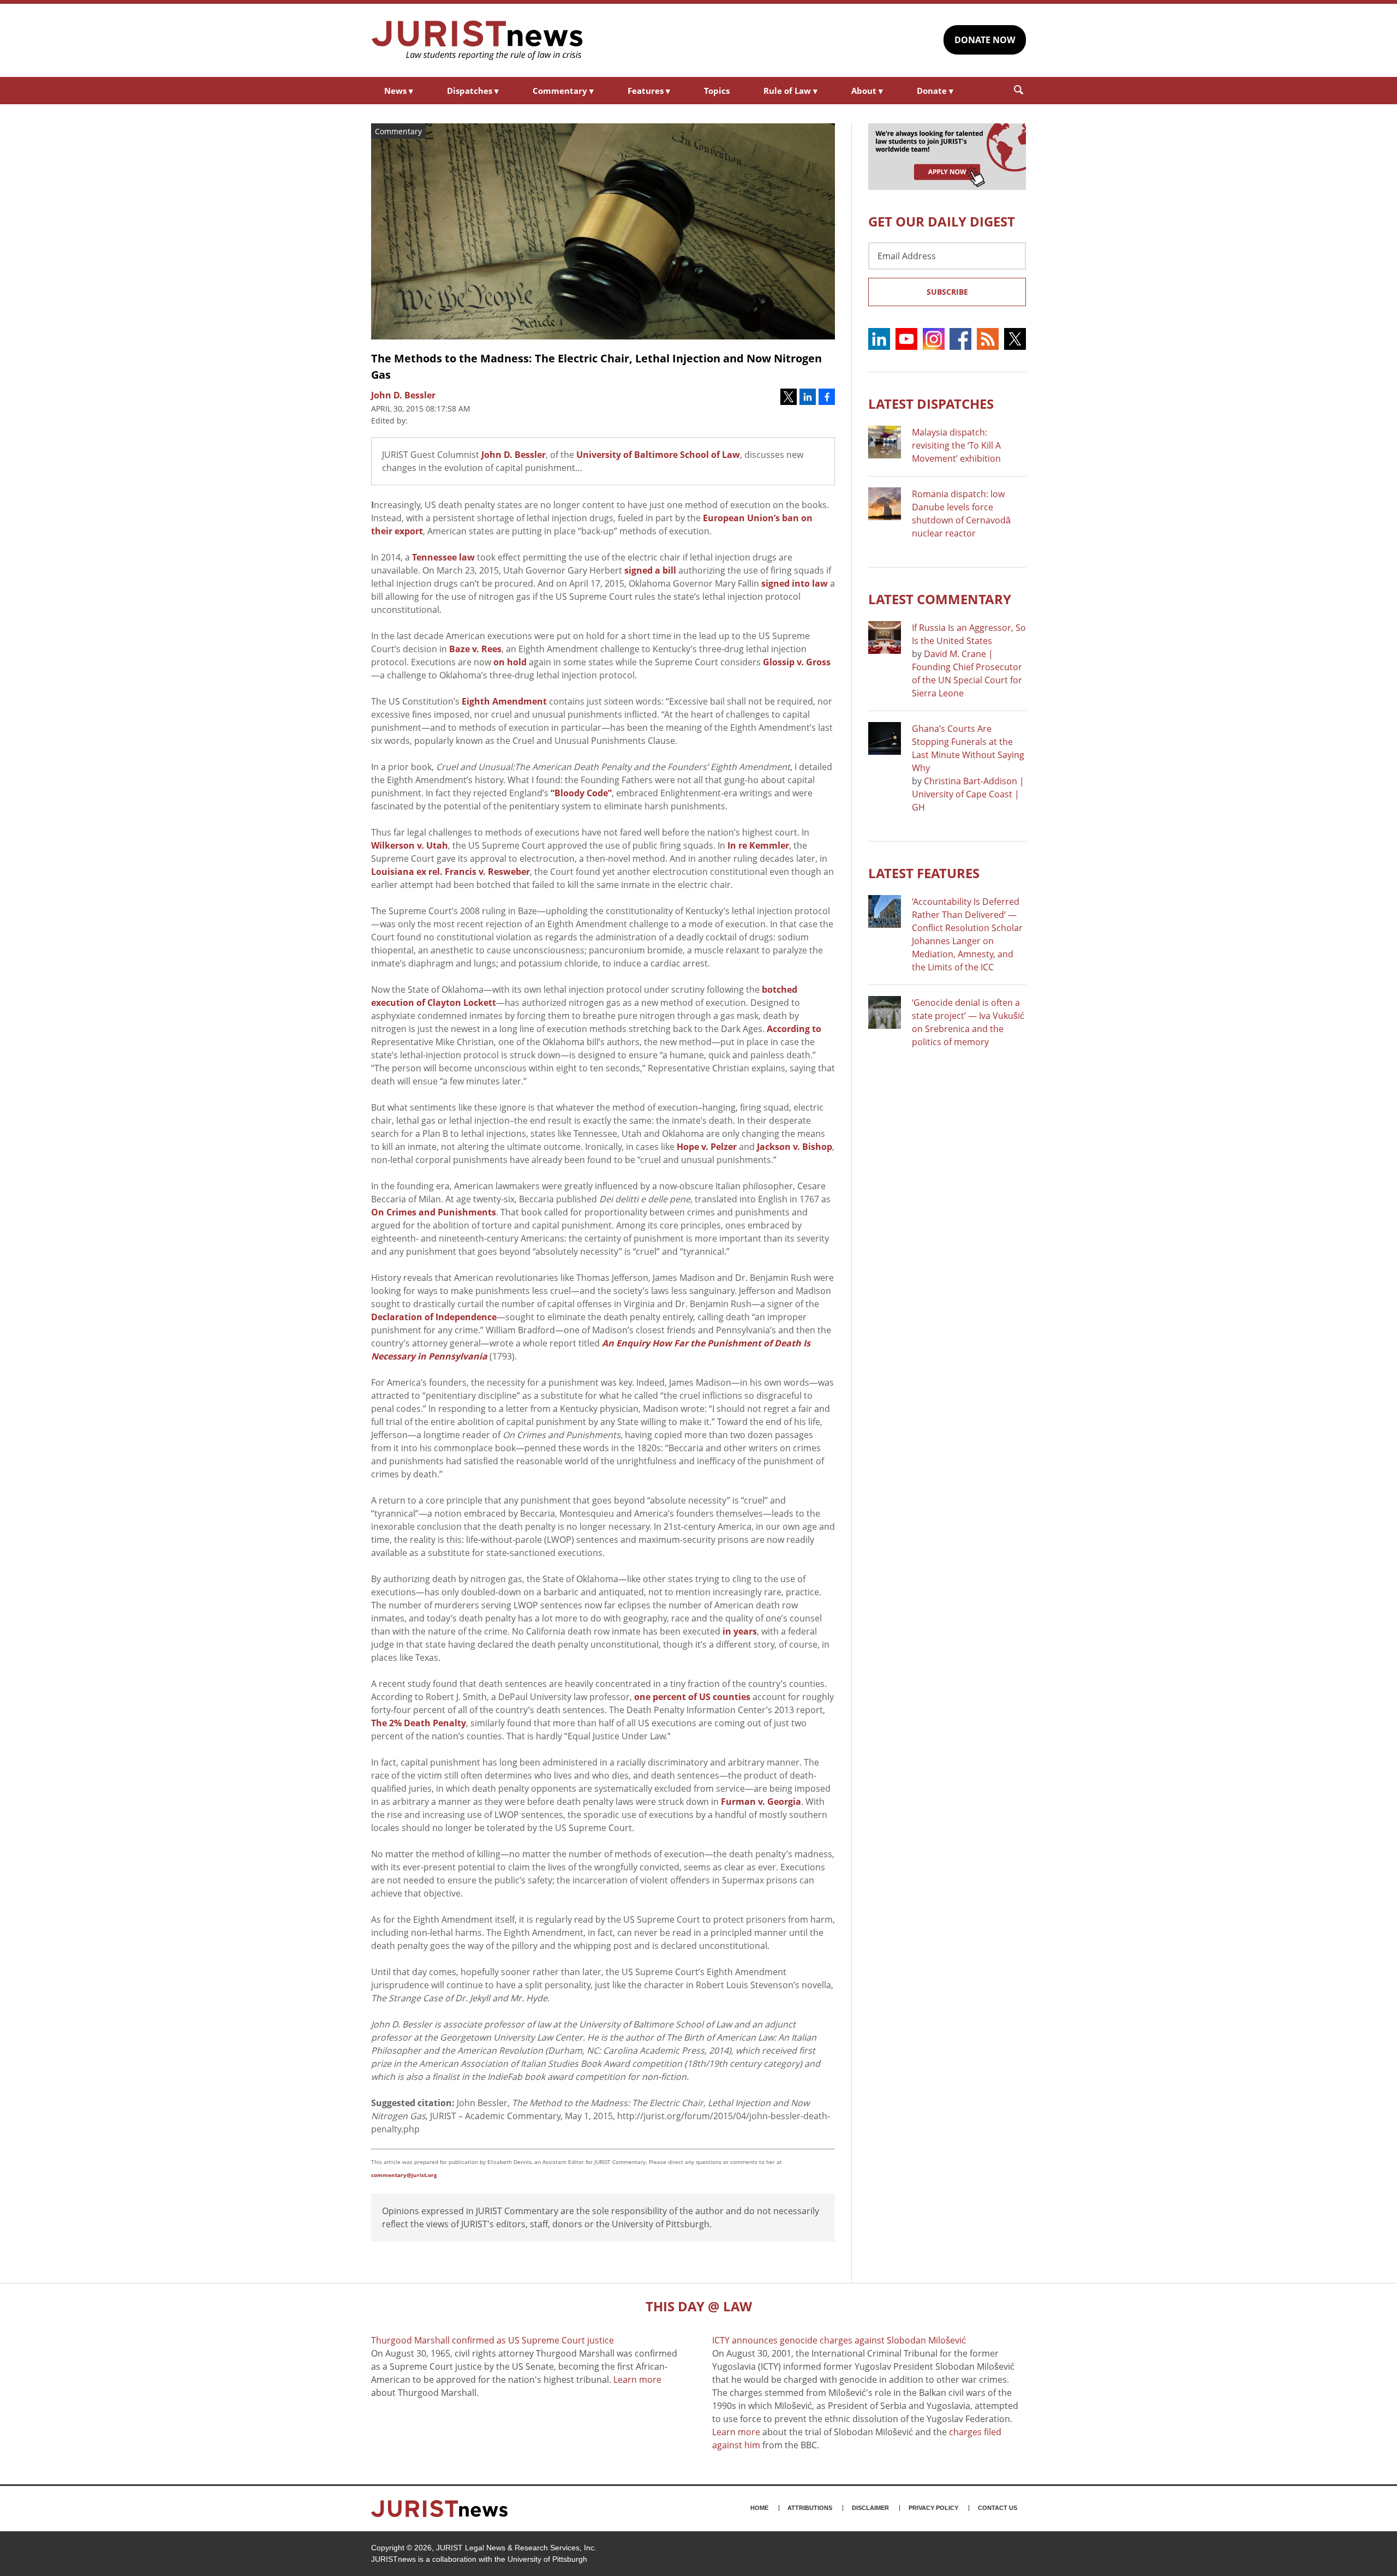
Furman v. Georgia (761, 1802)
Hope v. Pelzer (707, 1147)
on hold (510, 662)
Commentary (563, 91)
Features (649, 91)
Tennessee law (443, 557)
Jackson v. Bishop (795, 1147)
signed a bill (650, 570)
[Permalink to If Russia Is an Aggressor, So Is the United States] (885, 637)
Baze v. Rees (475, 649)
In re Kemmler (758, 845)
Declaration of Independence (434, 1317)
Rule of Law (790, 91)
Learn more (637, 2380)
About (867, 91)
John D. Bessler (514, 455)
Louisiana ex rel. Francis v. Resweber (450, 872)
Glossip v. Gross (797, 662)
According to (794, 1029)
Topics (717, 91)
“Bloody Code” (581, 793)
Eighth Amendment (504, 701)
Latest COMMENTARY (940, 599)
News (399, 91)
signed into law (795, 583)
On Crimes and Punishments (434, 1212)
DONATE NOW (985, 40)
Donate (935, 91)
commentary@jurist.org (404, 2175)
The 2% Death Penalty (419, 1723)
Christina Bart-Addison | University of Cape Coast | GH (968, 794)
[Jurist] (477, 40)
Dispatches (473, 91)
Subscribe (947, 292)
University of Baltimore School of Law (658, 455)
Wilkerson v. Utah (410, 845)
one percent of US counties (692, 1697)
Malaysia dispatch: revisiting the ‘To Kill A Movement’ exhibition (956, 445)
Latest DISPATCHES (931, 404)
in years (740, 1631)
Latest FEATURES (924, 873)
